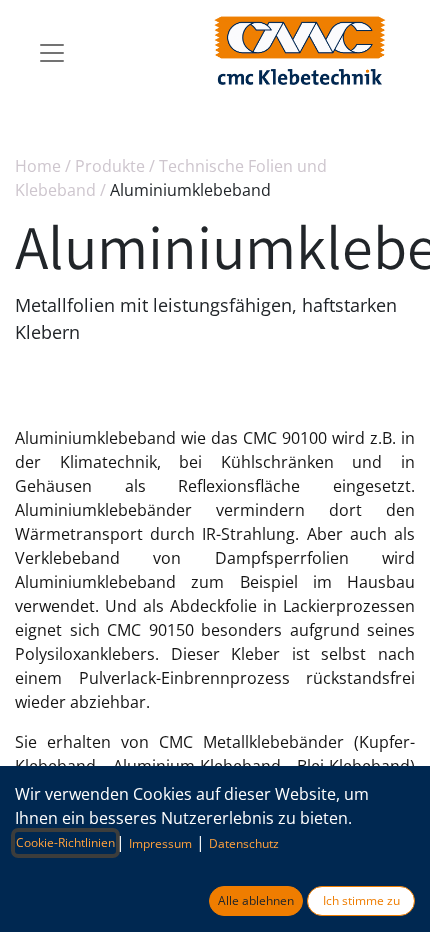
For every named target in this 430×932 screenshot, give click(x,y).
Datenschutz (244, 843)
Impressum (160, 843)
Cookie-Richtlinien (65, 842)
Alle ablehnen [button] (256, 900)
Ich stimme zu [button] (361, 900)
